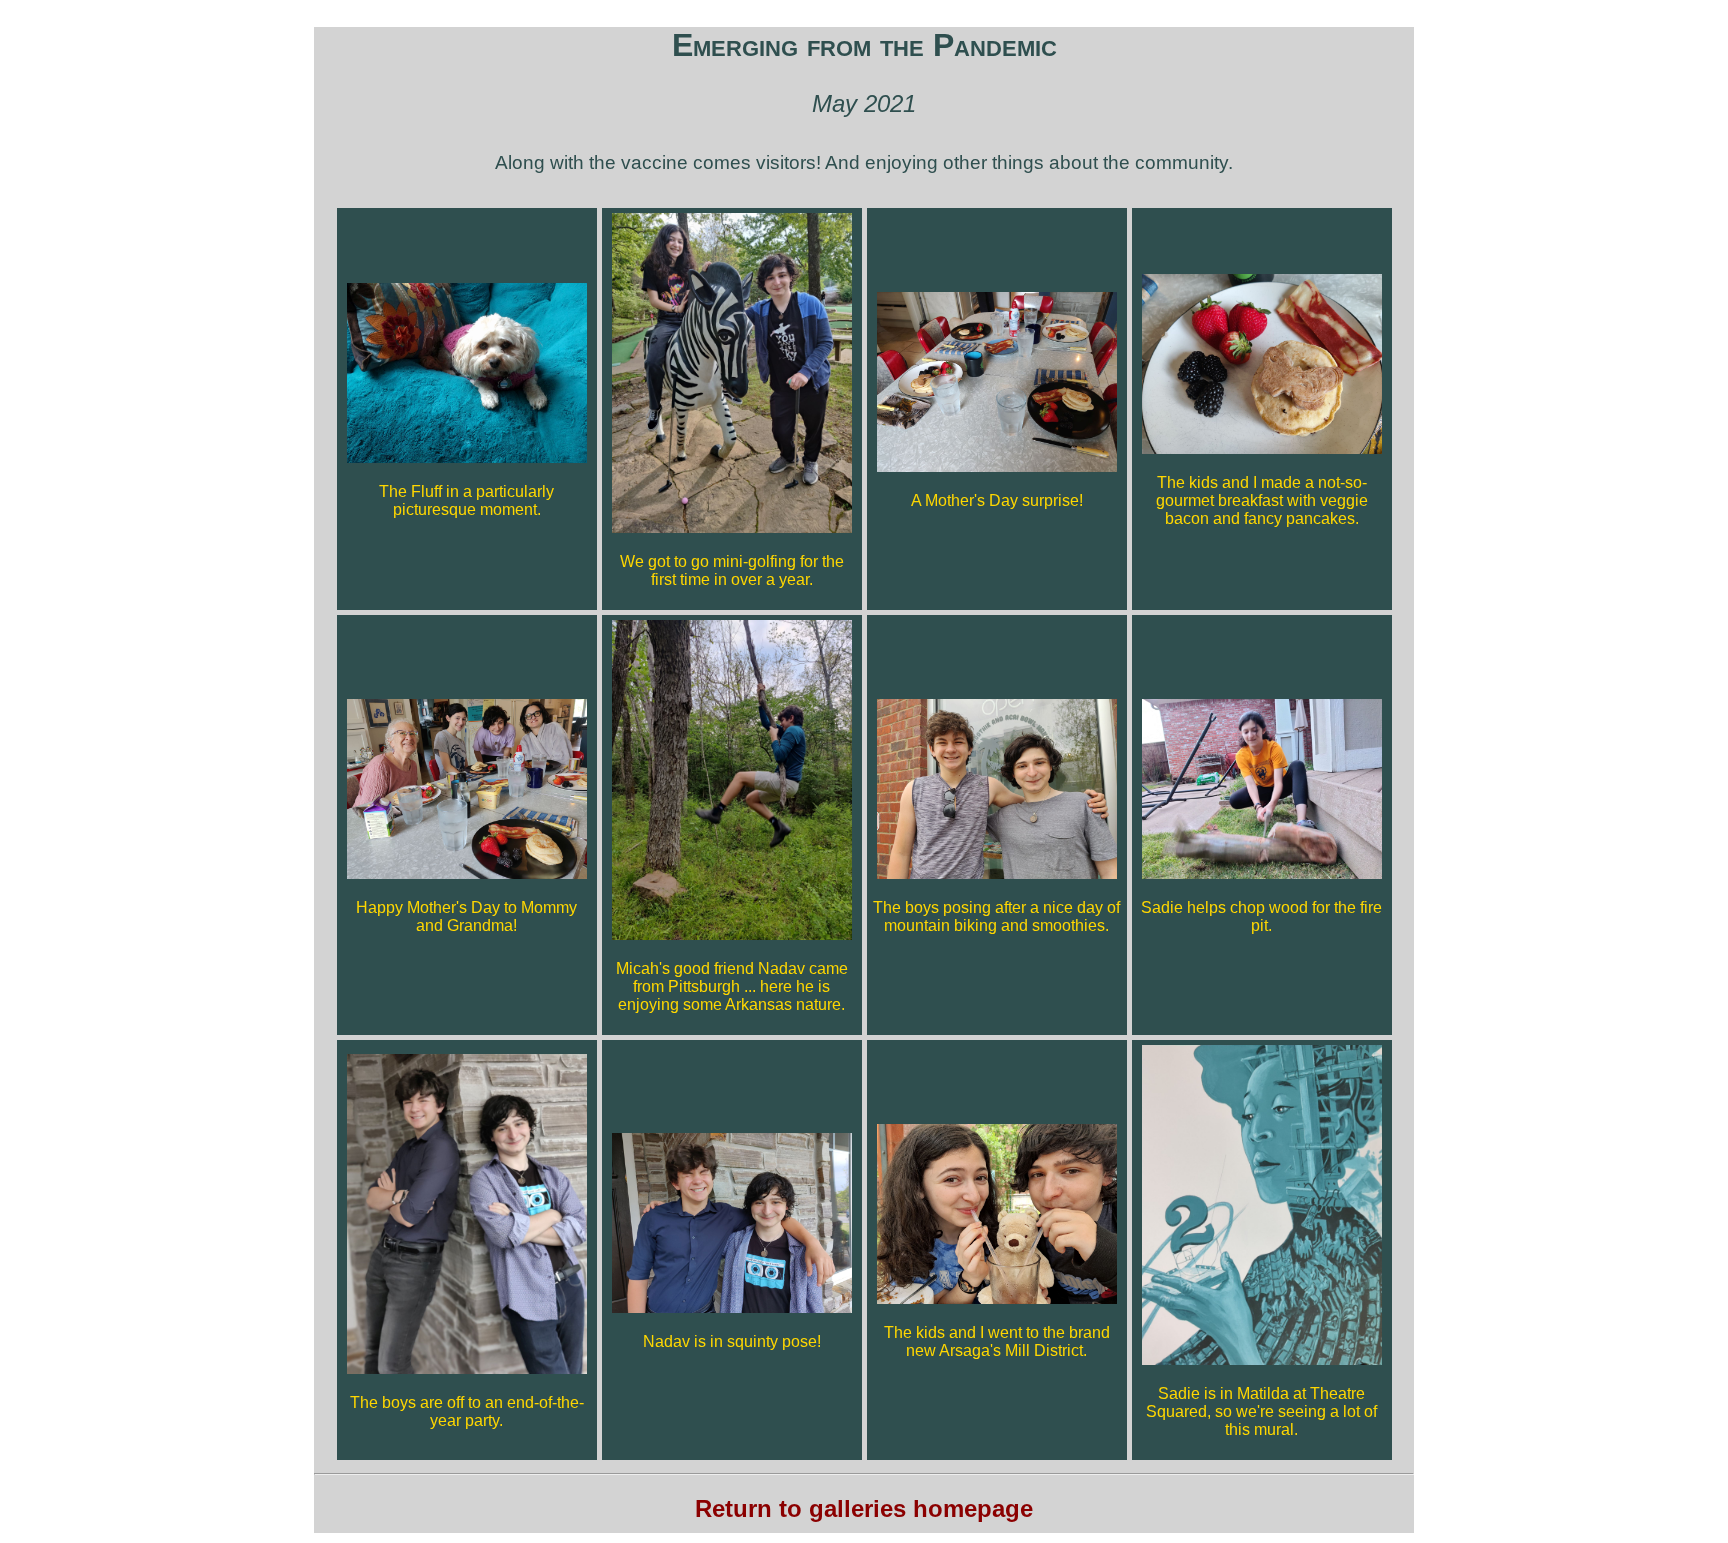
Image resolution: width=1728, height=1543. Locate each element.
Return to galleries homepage (864, 1508)
